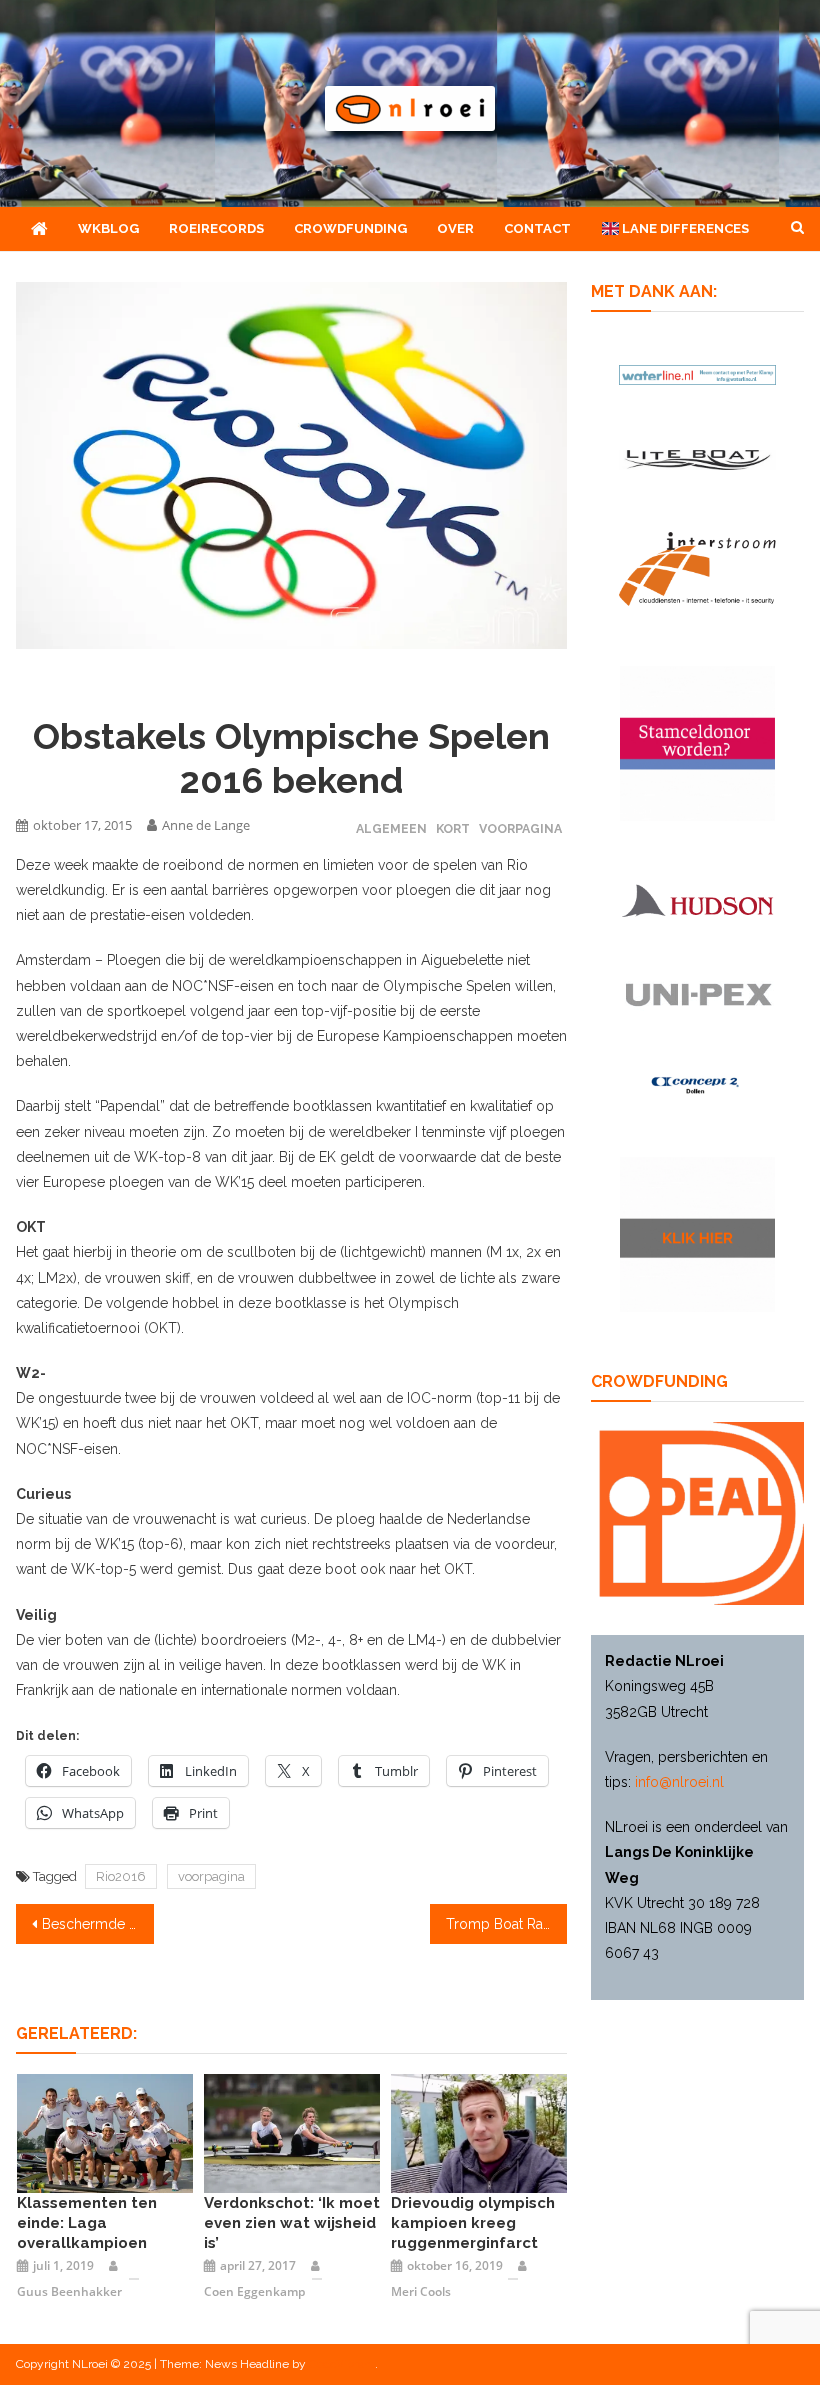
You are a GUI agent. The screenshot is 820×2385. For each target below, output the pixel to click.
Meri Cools (421, 2291)
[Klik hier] (697, 1234)
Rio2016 (121, 1876)
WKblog (108, 228)
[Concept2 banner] (697, 1084)
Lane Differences (684, 228)
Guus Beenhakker (69, 2291)
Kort (453, 828)
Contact (537, 228)
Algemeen (391, 828)
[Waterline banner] (697, 374)
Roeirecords (216, 228)
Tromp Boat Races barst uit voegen (507, 1924)
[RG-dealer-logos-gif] (697, 995)
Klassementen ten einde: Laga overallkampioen (87, 2223)
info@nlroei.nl (679, 1782)
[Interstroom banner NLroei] (697, 569)
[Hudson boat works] (697, 900)
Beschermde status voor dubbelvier (98, 1924)
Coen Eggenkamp (254, 2291)
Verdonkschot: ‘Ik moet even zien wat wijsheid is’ (292, 2223)
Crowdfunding (350, 228)
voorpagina (211, 1876)
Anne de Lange (206, 825)
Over (455, 228)
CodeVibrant (342, 2364)
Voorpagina (520, 828)
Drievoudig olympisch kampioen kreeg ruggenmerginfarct (473, 2223)
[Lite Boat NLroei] (697, 459)
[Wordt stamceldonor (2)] (697, 743)
